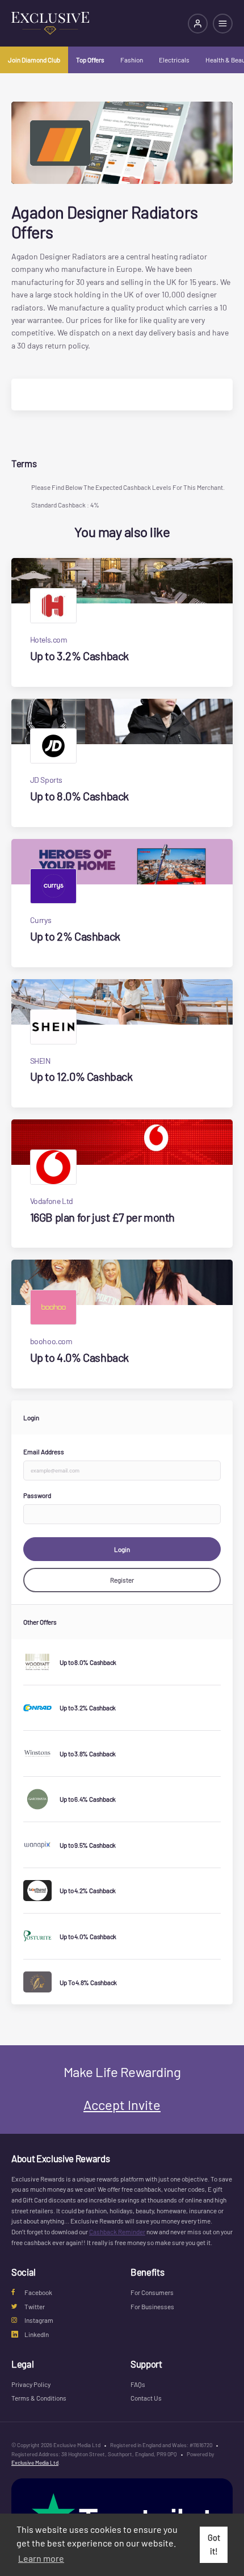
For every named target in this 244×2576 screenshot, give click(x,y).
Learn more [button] (41, 2558)
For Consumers (152, 2292)
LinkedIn (37, 2334)
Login (122, 1549)
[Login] (198, 24)
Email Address (44, 1451)
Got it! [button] (214, 2544)
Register (122, 1580)
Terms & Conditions (39, 2398)
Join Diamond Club (34, 60)
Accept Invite (122, 2105)
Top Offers (90, 60)
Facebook (38, 2292)
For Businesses (152, 2306)
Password (37, 1495)
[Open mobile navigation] (223, 24)
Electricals (174, 60)
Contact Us (146, 2398)
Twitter (35, 2306)
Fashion (132, 60)
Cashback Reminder (117, 2231)
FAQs (138, 2384)
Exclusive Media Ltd (35, 2462)
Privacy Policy (31, 2384)
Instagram (39, 2320)
